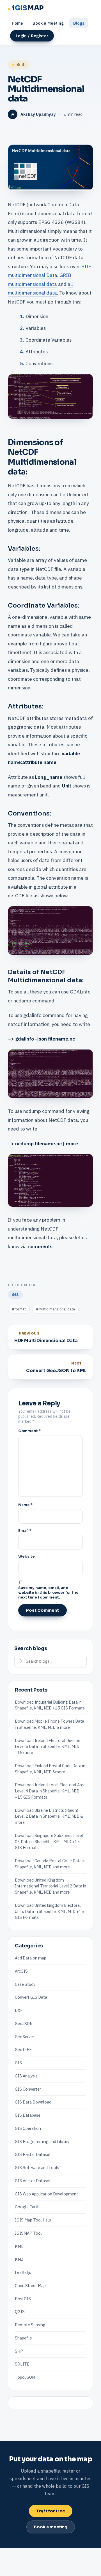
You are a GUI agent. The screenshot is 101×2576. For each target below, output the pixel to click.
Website (27, 1556)
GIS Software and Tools (37, 2168)
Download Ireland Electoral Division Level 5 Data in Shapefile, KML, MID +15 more (48, 1747)
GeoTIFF (23, 2050)
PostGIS (23, 2299)
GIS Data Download (33, 2102)
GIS (21, 65)
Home (17, 23)
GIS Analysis (26, 2076)
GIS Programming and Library (42, 2141)
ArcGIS (21, 1971)
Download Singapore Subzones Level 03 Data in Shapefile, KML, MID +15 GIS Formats (49, 1842)
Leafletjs (23, 2272)
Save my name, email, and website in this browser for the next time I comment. (48, 1592)
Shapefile (23, 2338)
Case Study (25, 1984)
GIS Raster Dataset (33, 2154)
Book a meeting (51, 2527)
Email (25, 1531)
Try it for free (51, 2511)
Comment (29, 1431)
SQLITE (22, 2364)
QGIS (20, 2312)
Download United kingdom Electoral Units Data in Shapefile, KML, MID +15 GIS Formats (49, 1911)
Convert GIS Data (31, 1997)
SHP (19, 2351)
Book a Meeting (48, 23)
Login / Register (32, 36)
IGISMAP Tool (28, 2233)
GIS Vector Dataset (33, 2181)
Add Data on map (31, 1958)
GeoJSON (24, 2023)
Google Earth (27, 2207)
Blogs (79, 23)
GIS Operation (28, 2128)
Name (25, 1505)
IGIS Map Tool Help (33, 2220)
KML (19, 2246)
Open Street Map (30, 2286)
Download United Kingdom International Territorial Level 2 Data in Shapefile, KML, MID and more (50, 1886)
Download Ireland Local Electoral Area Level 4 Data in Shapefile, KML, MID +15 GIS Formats (50, 1791)
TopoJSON (25, 2377)
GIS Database (28, 2115)
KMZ (19, 2259)
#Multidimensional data (55, 1309)
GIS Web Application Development (46, 2194)
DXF (19, 2010)
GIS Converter (28, 2089)
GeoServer (25, 2037)
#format (19, 1309)
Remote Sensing (30, 2325)
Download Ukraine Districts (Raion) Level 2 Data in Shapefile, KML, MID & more (49, 1816)
